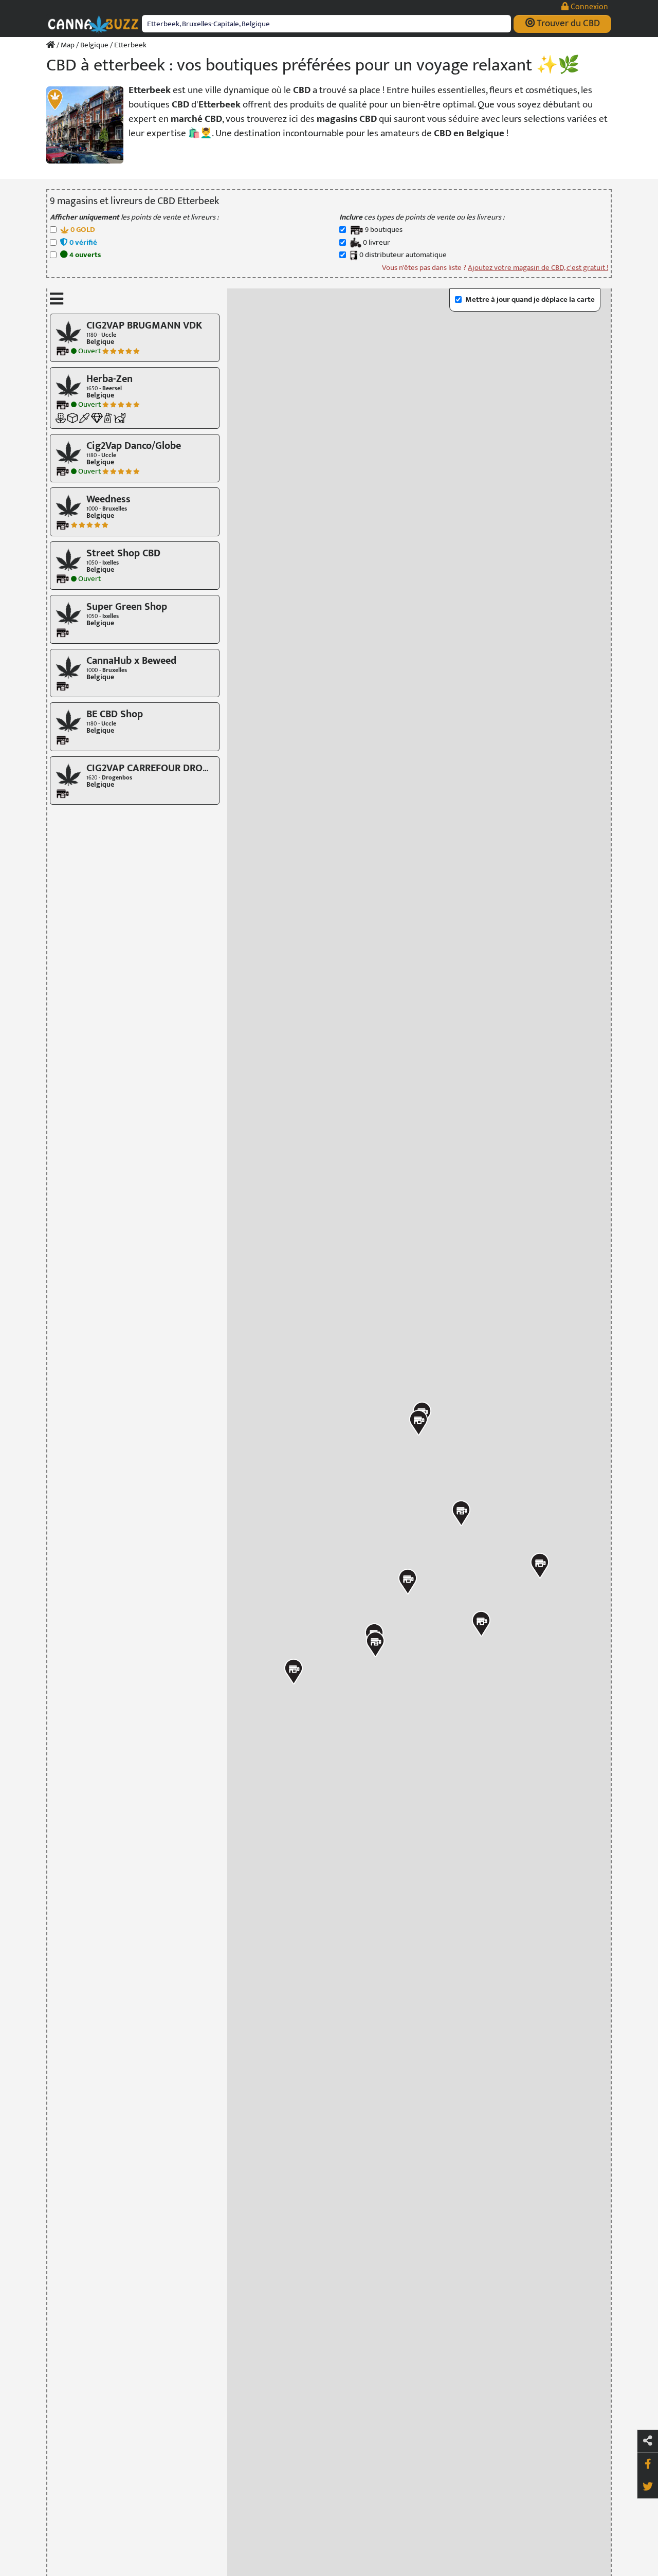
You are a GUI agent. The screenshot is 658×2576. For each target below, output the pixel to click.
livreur (377, 243)
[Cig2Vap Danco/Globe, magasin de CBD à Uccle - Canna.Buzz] (68, 452)
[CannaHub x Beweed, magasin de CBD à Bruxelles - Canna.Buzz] (68, 667)
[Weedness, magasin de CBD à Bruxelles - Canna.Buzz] (68, 506)
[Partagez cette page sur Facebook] (648, 2464)
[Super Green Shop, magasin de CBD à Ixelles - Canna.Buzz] (68, 613)
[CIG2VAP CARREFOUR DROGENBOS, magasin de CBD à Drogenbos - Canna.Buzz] (68, 774)
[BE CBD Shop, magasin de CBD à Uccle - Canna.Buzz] (68, 721)
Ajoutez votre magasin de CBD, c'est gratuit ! (538, 268)
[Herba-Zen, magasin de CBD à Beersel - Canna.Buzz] (68, 385)
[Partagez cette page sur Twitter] (648, 2487)
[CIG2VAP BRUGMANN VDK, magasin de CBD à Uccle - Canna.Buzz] (68, 331)
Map (68, 45)
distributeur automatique (403, 255)
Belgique (94, 45)
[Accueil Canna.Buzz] (51, 45)
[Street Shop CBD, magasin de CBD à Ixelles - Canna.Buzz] (68, 559)
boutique (384, 230)
